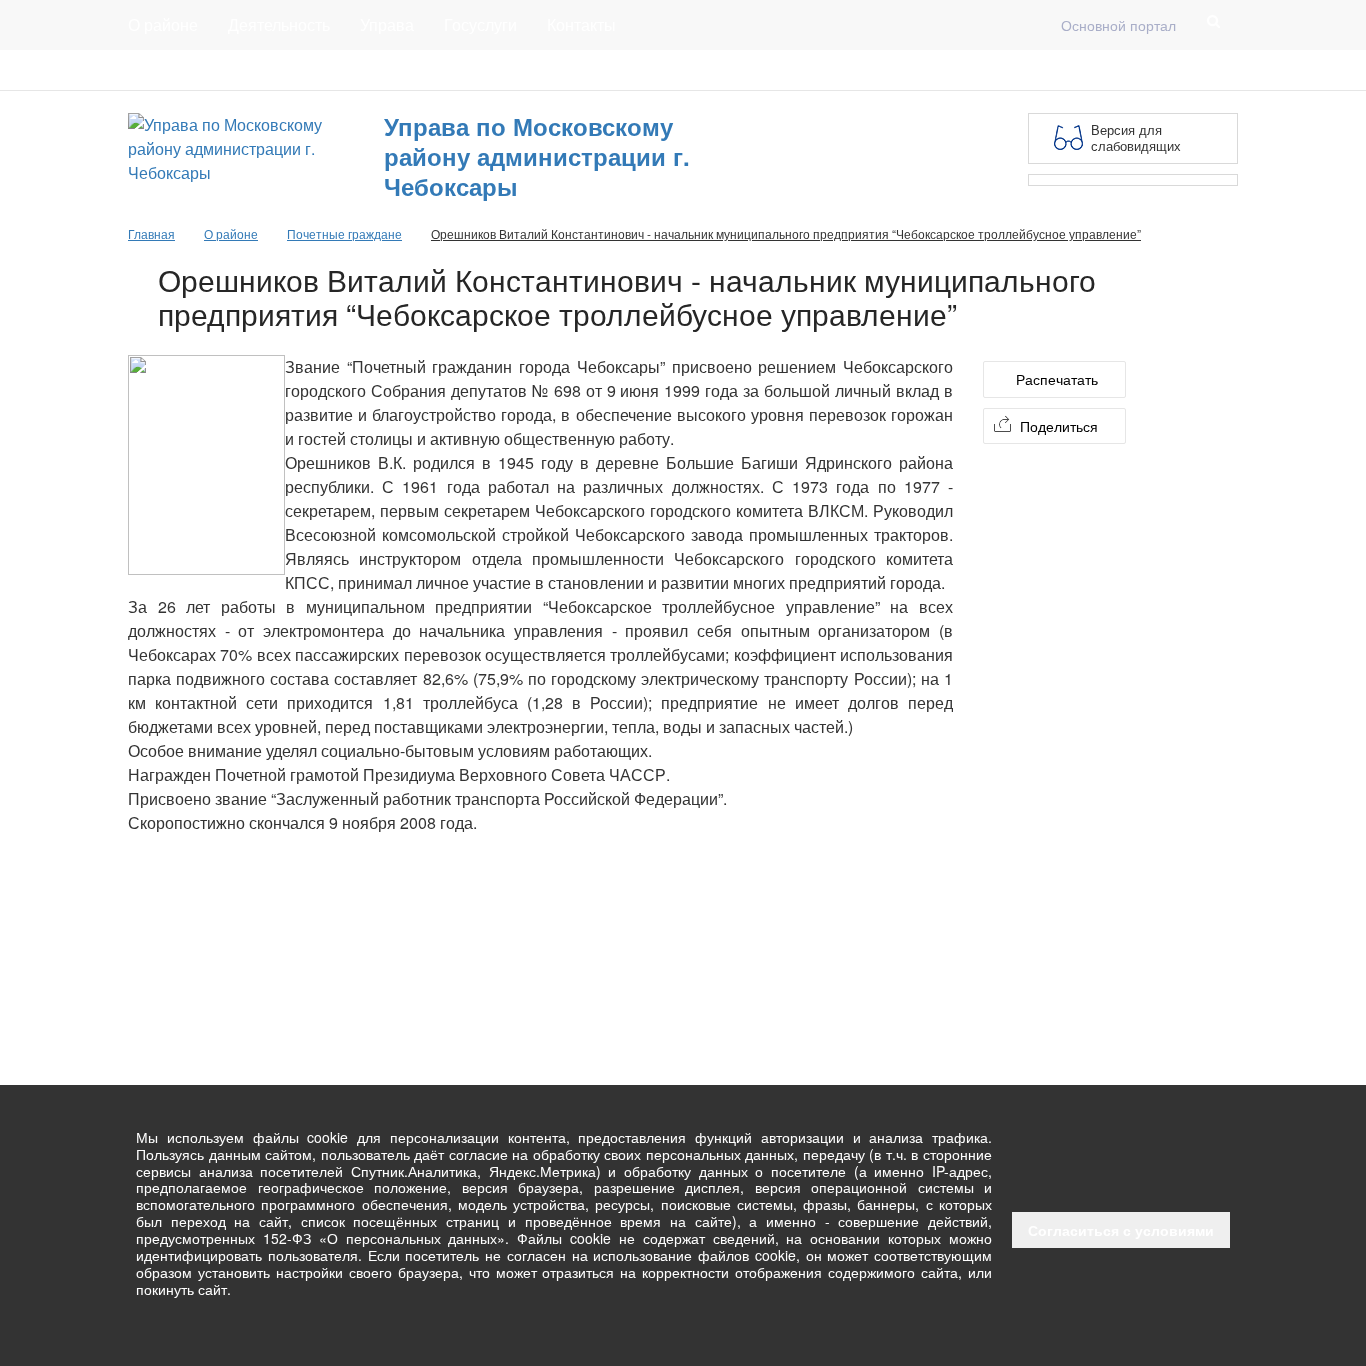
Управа (387, 24)
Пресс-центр (169, 70)
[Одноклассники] (1226, 70)
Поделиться (1059, 426)
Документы (277, 70)
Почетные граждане (344, 233)
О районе (163, 24)
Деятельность (279, 24)
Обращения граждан (495, 70)
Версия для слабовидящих (1136, 137)
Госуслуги (480, 24)
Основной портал (1118, 25)
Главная (370, 70)
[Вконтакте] (1194, 70)
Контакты (581, 24)
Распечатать (1057, 379)
